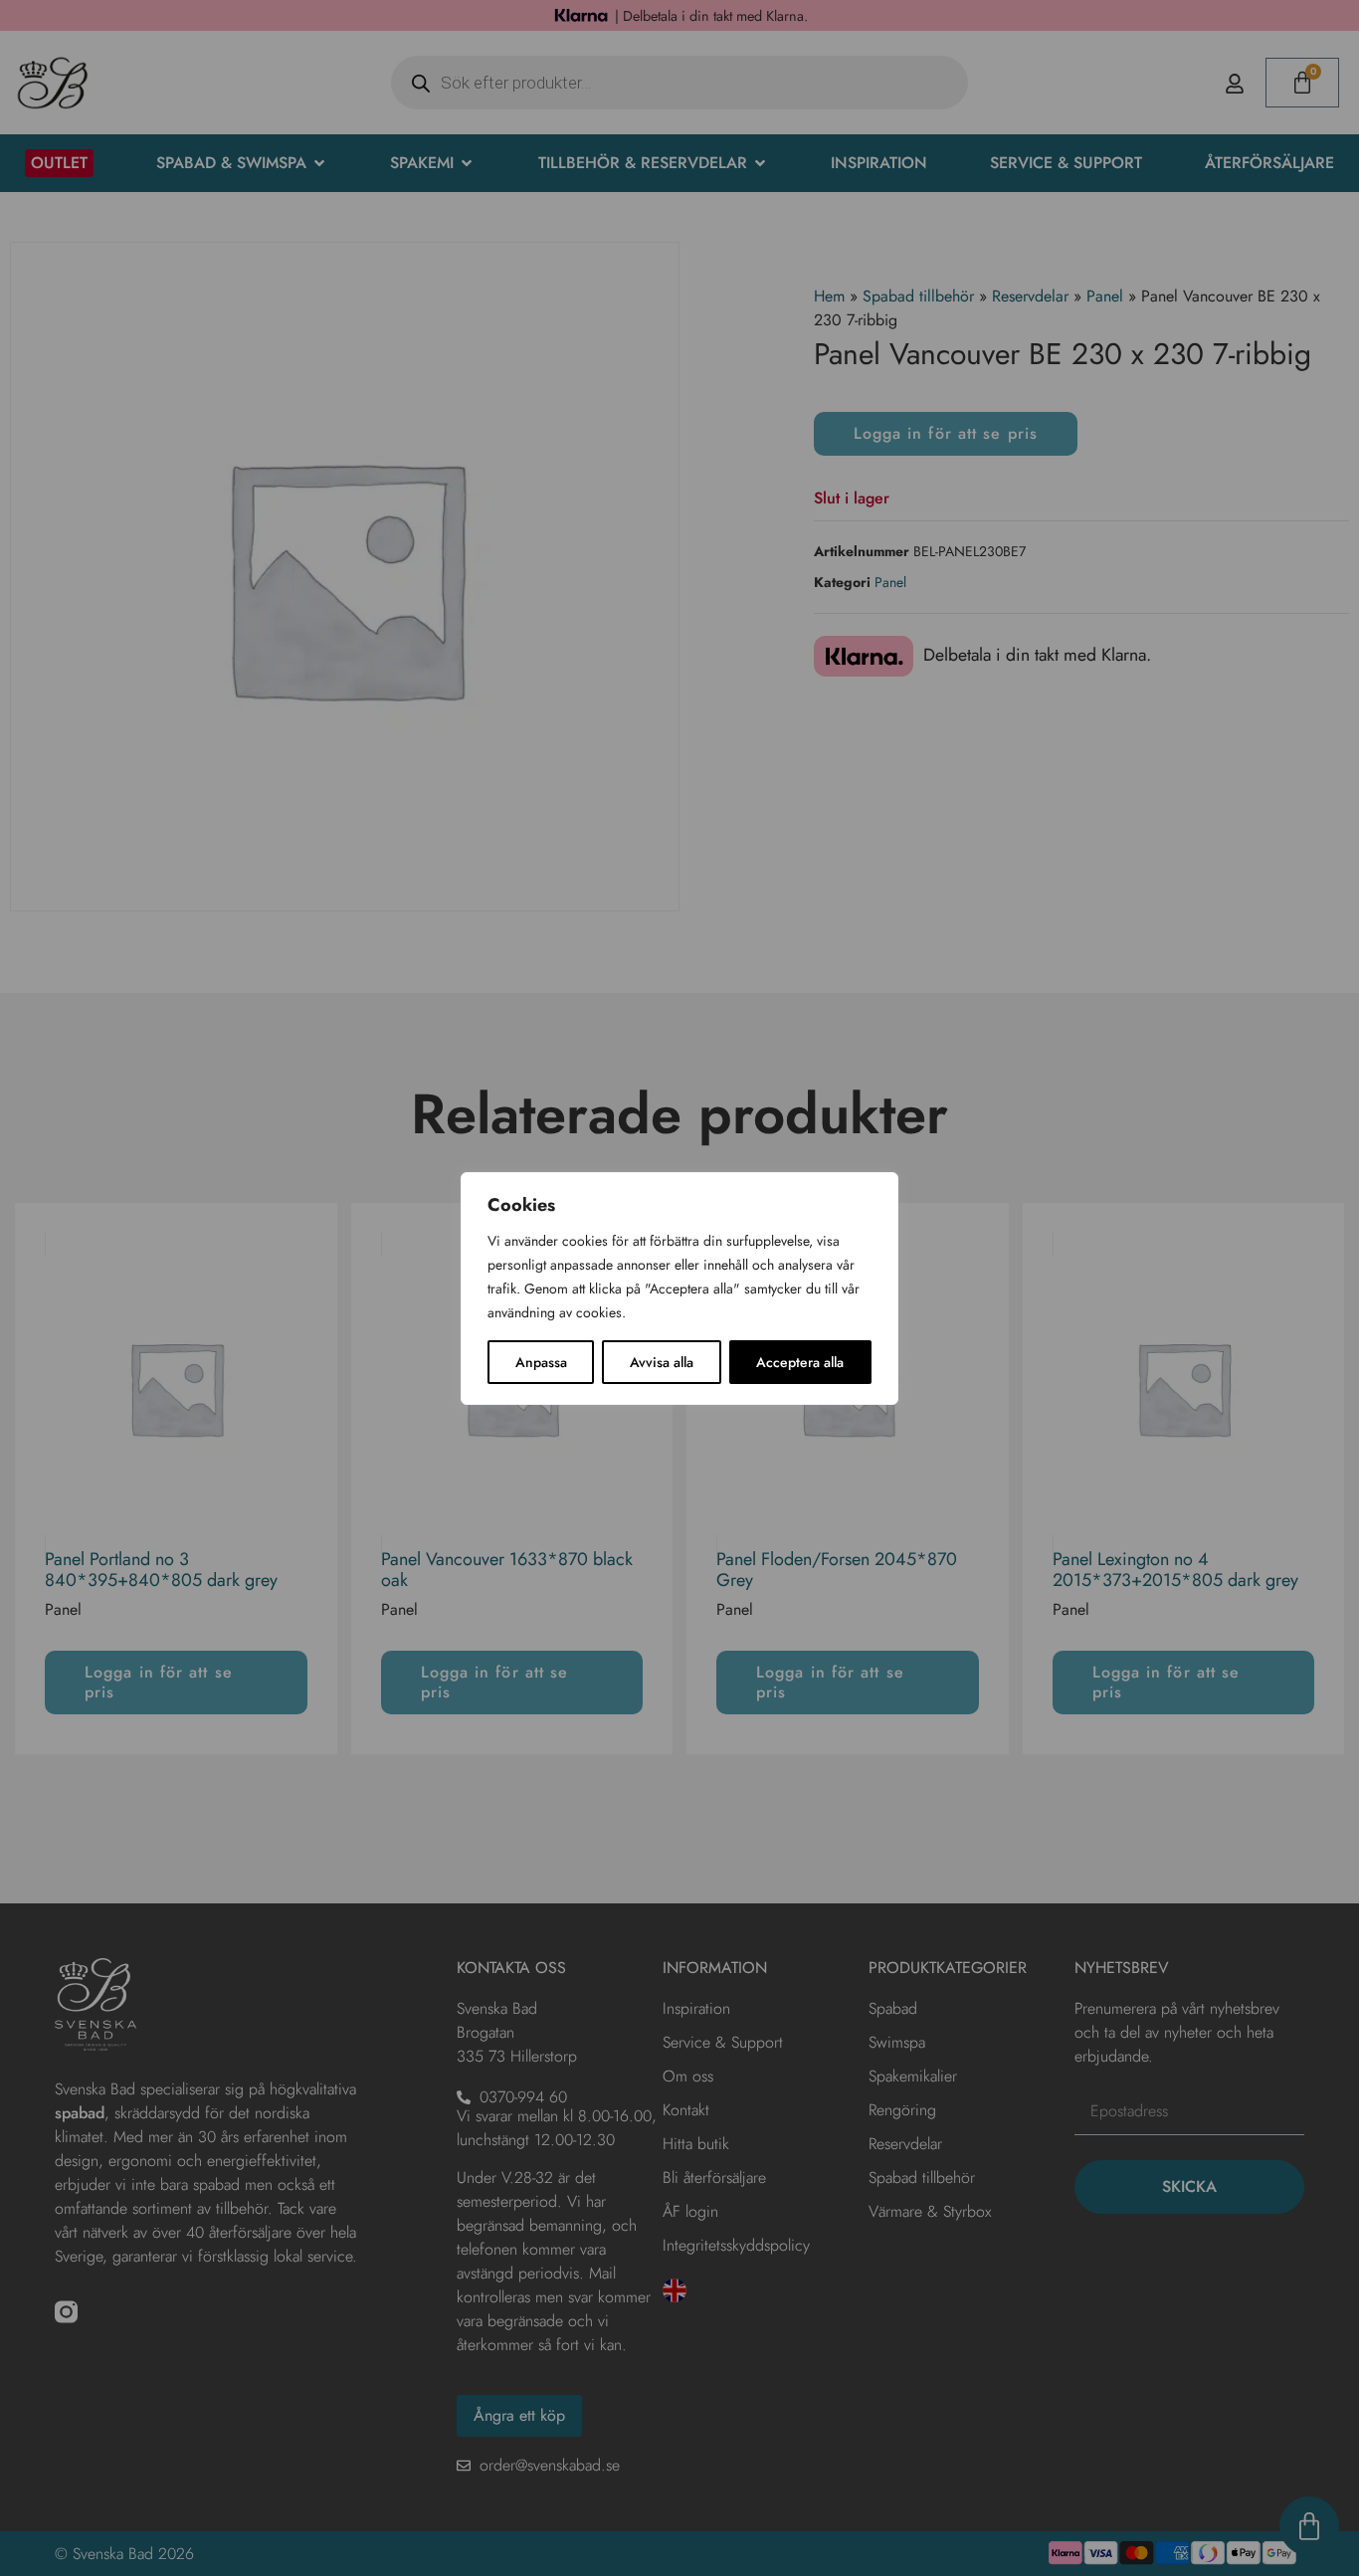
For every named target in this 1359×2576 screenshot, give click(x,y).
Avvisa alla (662, 1362)
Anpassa (541, 1362)
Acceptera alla (800, 1362)
